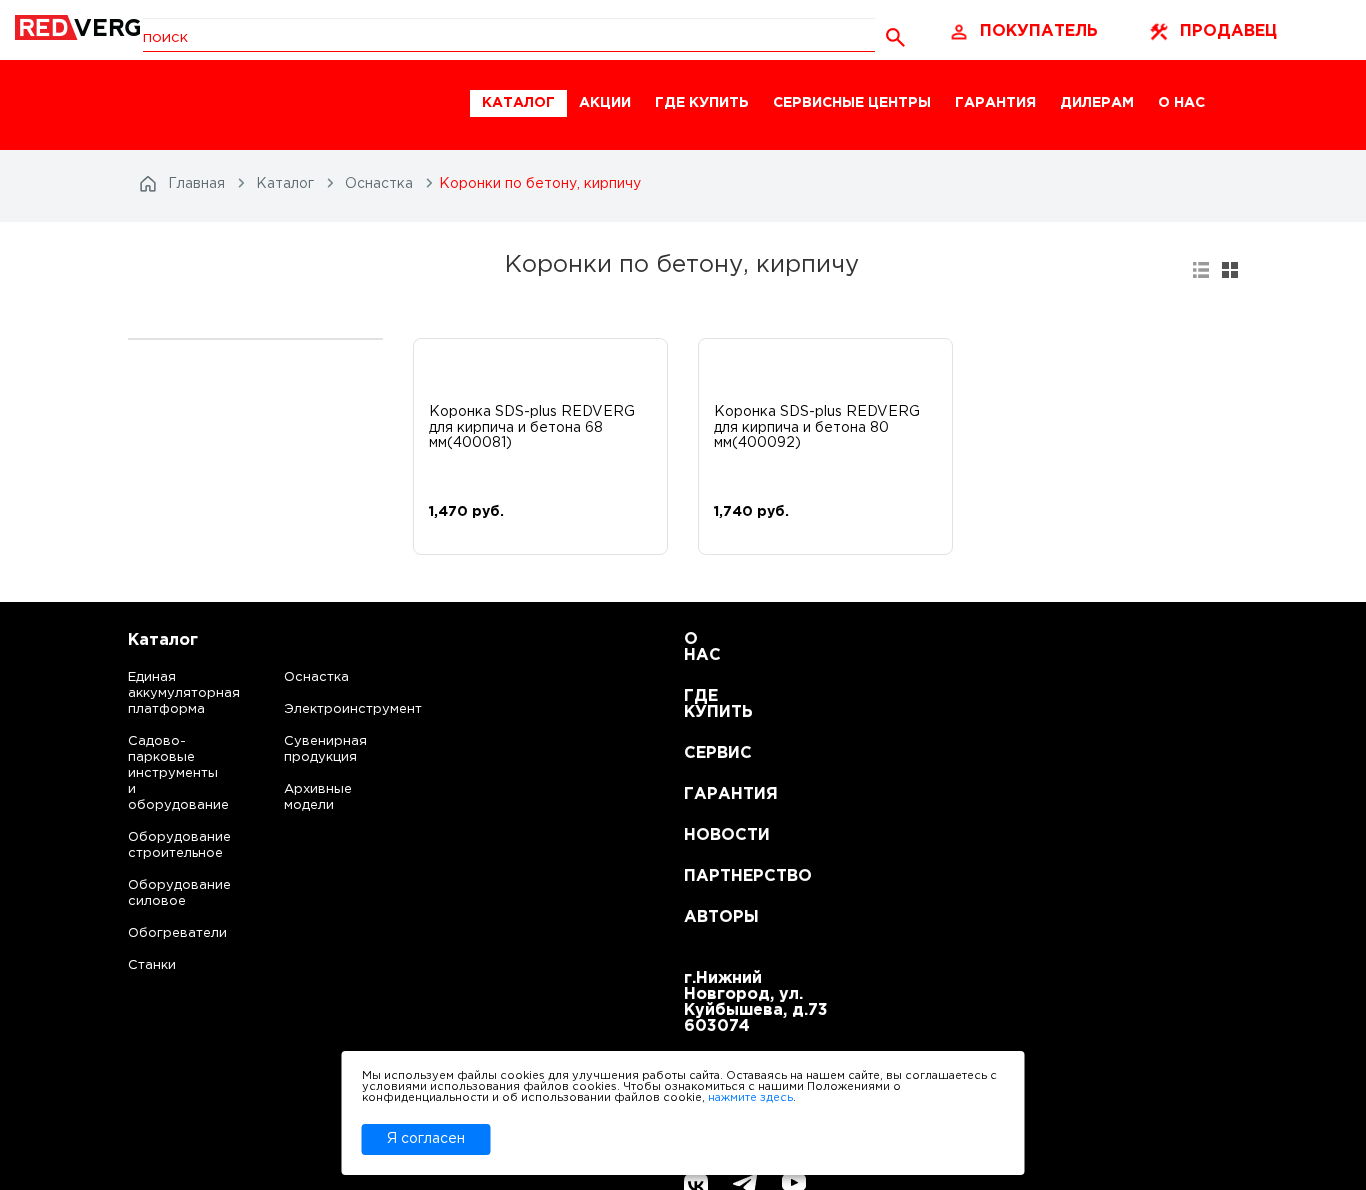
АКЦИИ (605, 103)
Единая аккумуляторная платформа (159, 693)
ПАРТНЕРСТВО (708, 876)
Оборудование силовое (159, 893)
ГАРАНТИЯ (995, 103)
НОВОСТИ (708, 835)
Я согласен (426, 1139)
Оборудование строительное (159, 845)
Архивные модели (318, 797)
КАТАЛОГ (518, 103)
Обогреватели (159, 933)
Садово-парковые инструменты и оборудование (159, 773)
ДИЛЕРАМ (1097, 103)
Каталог (163, 640)
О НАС (1181, 103)
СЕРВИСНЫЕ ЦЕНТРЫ (852, 103)
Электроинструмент (336, 709)
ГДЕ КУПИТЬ (702, 103)
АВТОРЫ (708, 917)
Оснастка (316, 677)
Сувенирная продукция (325, 749)
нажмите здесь (750, 1098)
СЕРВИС (708, 753)
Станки (152, 965)
